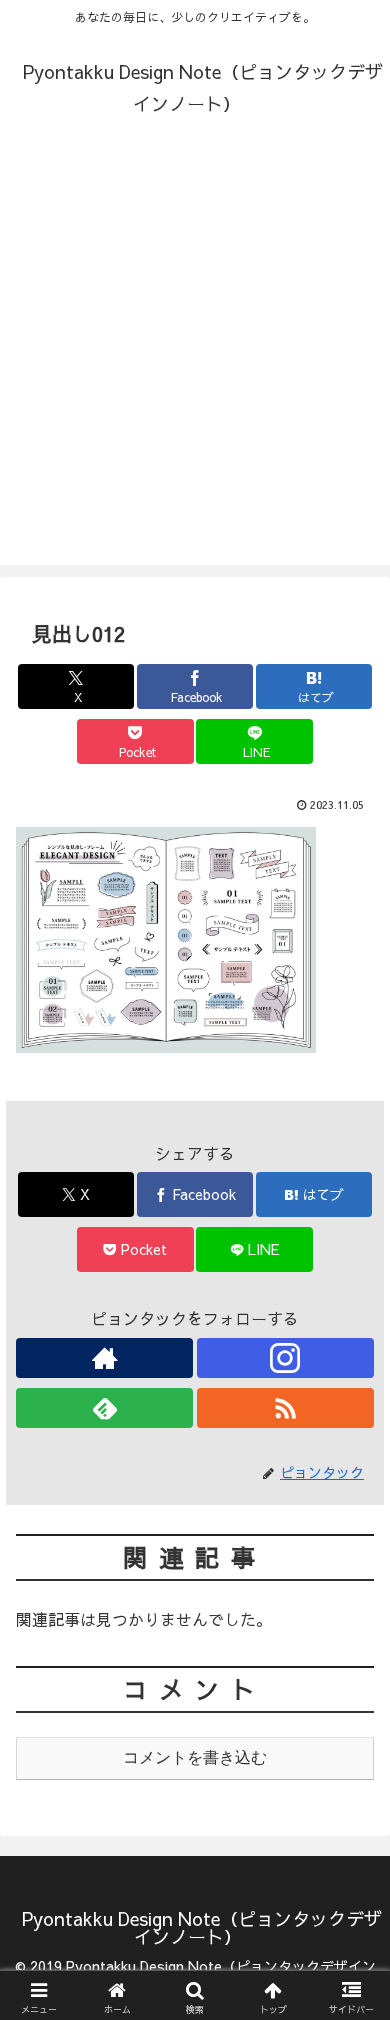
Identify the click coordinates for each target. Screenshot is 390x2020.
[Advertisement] (195, 370)
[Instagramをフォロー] (285, 1358)
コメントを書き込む (195, 1757)
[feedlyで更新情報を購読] (104, 1408)
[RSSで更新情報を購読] (285, 1408)
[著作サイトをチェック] (104, 1358)
